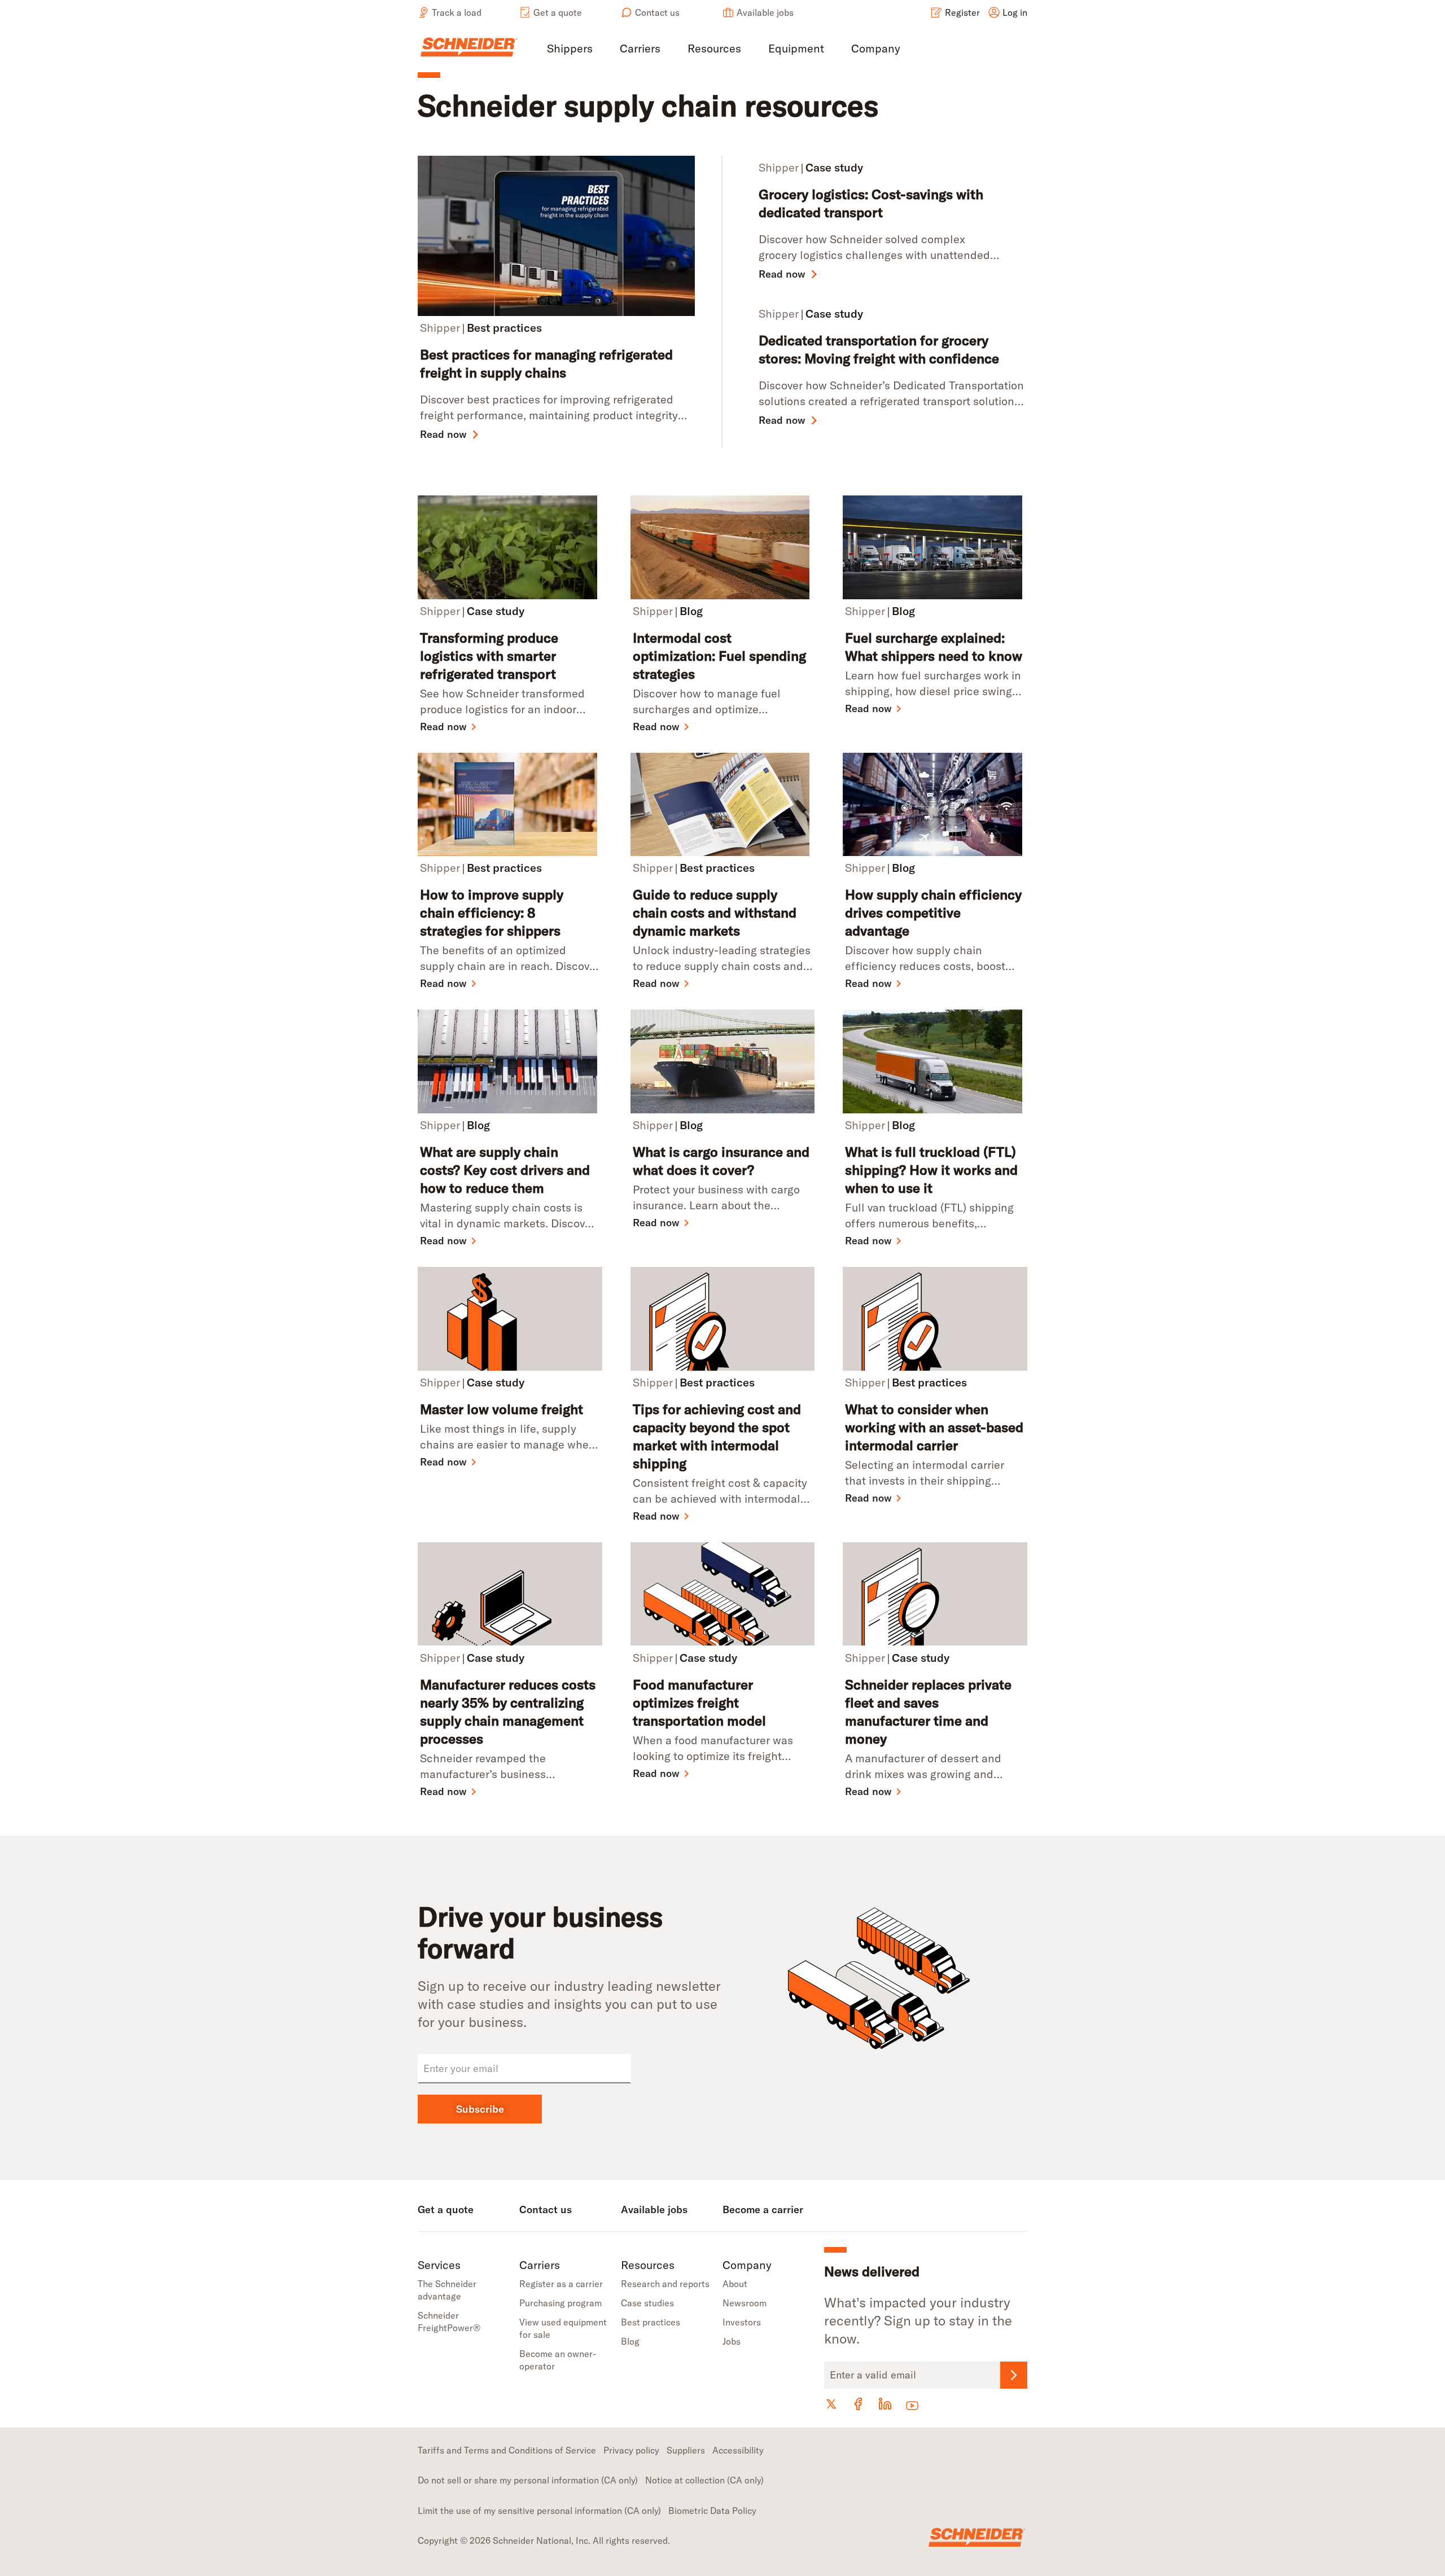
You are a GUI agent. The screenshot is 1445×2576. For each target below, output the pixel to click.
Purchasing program (561, 2303)
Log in (1015, 12)
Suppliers (686, 2450)
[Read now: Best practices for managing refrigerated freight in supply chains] (560, 236)
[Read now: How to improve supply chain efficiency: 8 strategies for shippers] (510, 805)
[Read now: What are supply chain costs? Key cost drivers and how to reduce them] (510, 1061)
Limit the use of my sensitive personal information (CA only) (539, 2511)
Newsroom (745, 2303)
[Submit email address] (1014, 2375)
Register (962, 12)
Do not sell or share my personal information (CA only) (528, 2480)
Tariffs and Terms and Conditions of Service (507, 2450)
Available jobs (765, 12)
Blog (630, 2341)
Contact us (657, 12)
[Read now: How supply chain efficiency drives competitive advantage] (935, 805)
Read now (443, 434)
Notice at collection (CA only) (704, 2480)
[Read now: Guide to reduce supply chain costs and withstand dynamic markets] (723, 805)
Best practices (651, 2322)
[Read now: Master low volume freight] (510, 1319)
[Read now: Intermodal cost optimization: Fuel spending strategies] (723, 547)
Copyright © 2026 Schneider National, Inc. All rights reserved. (544, 2540)
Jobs (732, 2341)
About (735, 2284)
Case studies (647, 2303)
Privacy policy (631, 2450)
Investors (742, 2322)
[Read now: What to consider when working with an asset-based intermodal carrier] (935, 1319)
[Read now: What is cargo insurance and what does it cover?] (723, 1061)
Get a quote (558, 12)
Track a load (457, 12)
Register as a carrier (561, 2284)
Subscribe (480, 2109)
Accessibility (738, 2450)
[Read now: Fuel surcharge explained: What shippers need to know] (935, 547)
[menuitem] (570, 49)
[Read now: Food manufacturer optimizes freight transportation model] (723, 1594)
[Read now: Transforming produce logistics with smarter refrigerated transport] (510, 547)
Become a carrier (763, 2209)
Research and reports (665, 2284)
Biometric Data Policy (712, 2511)
